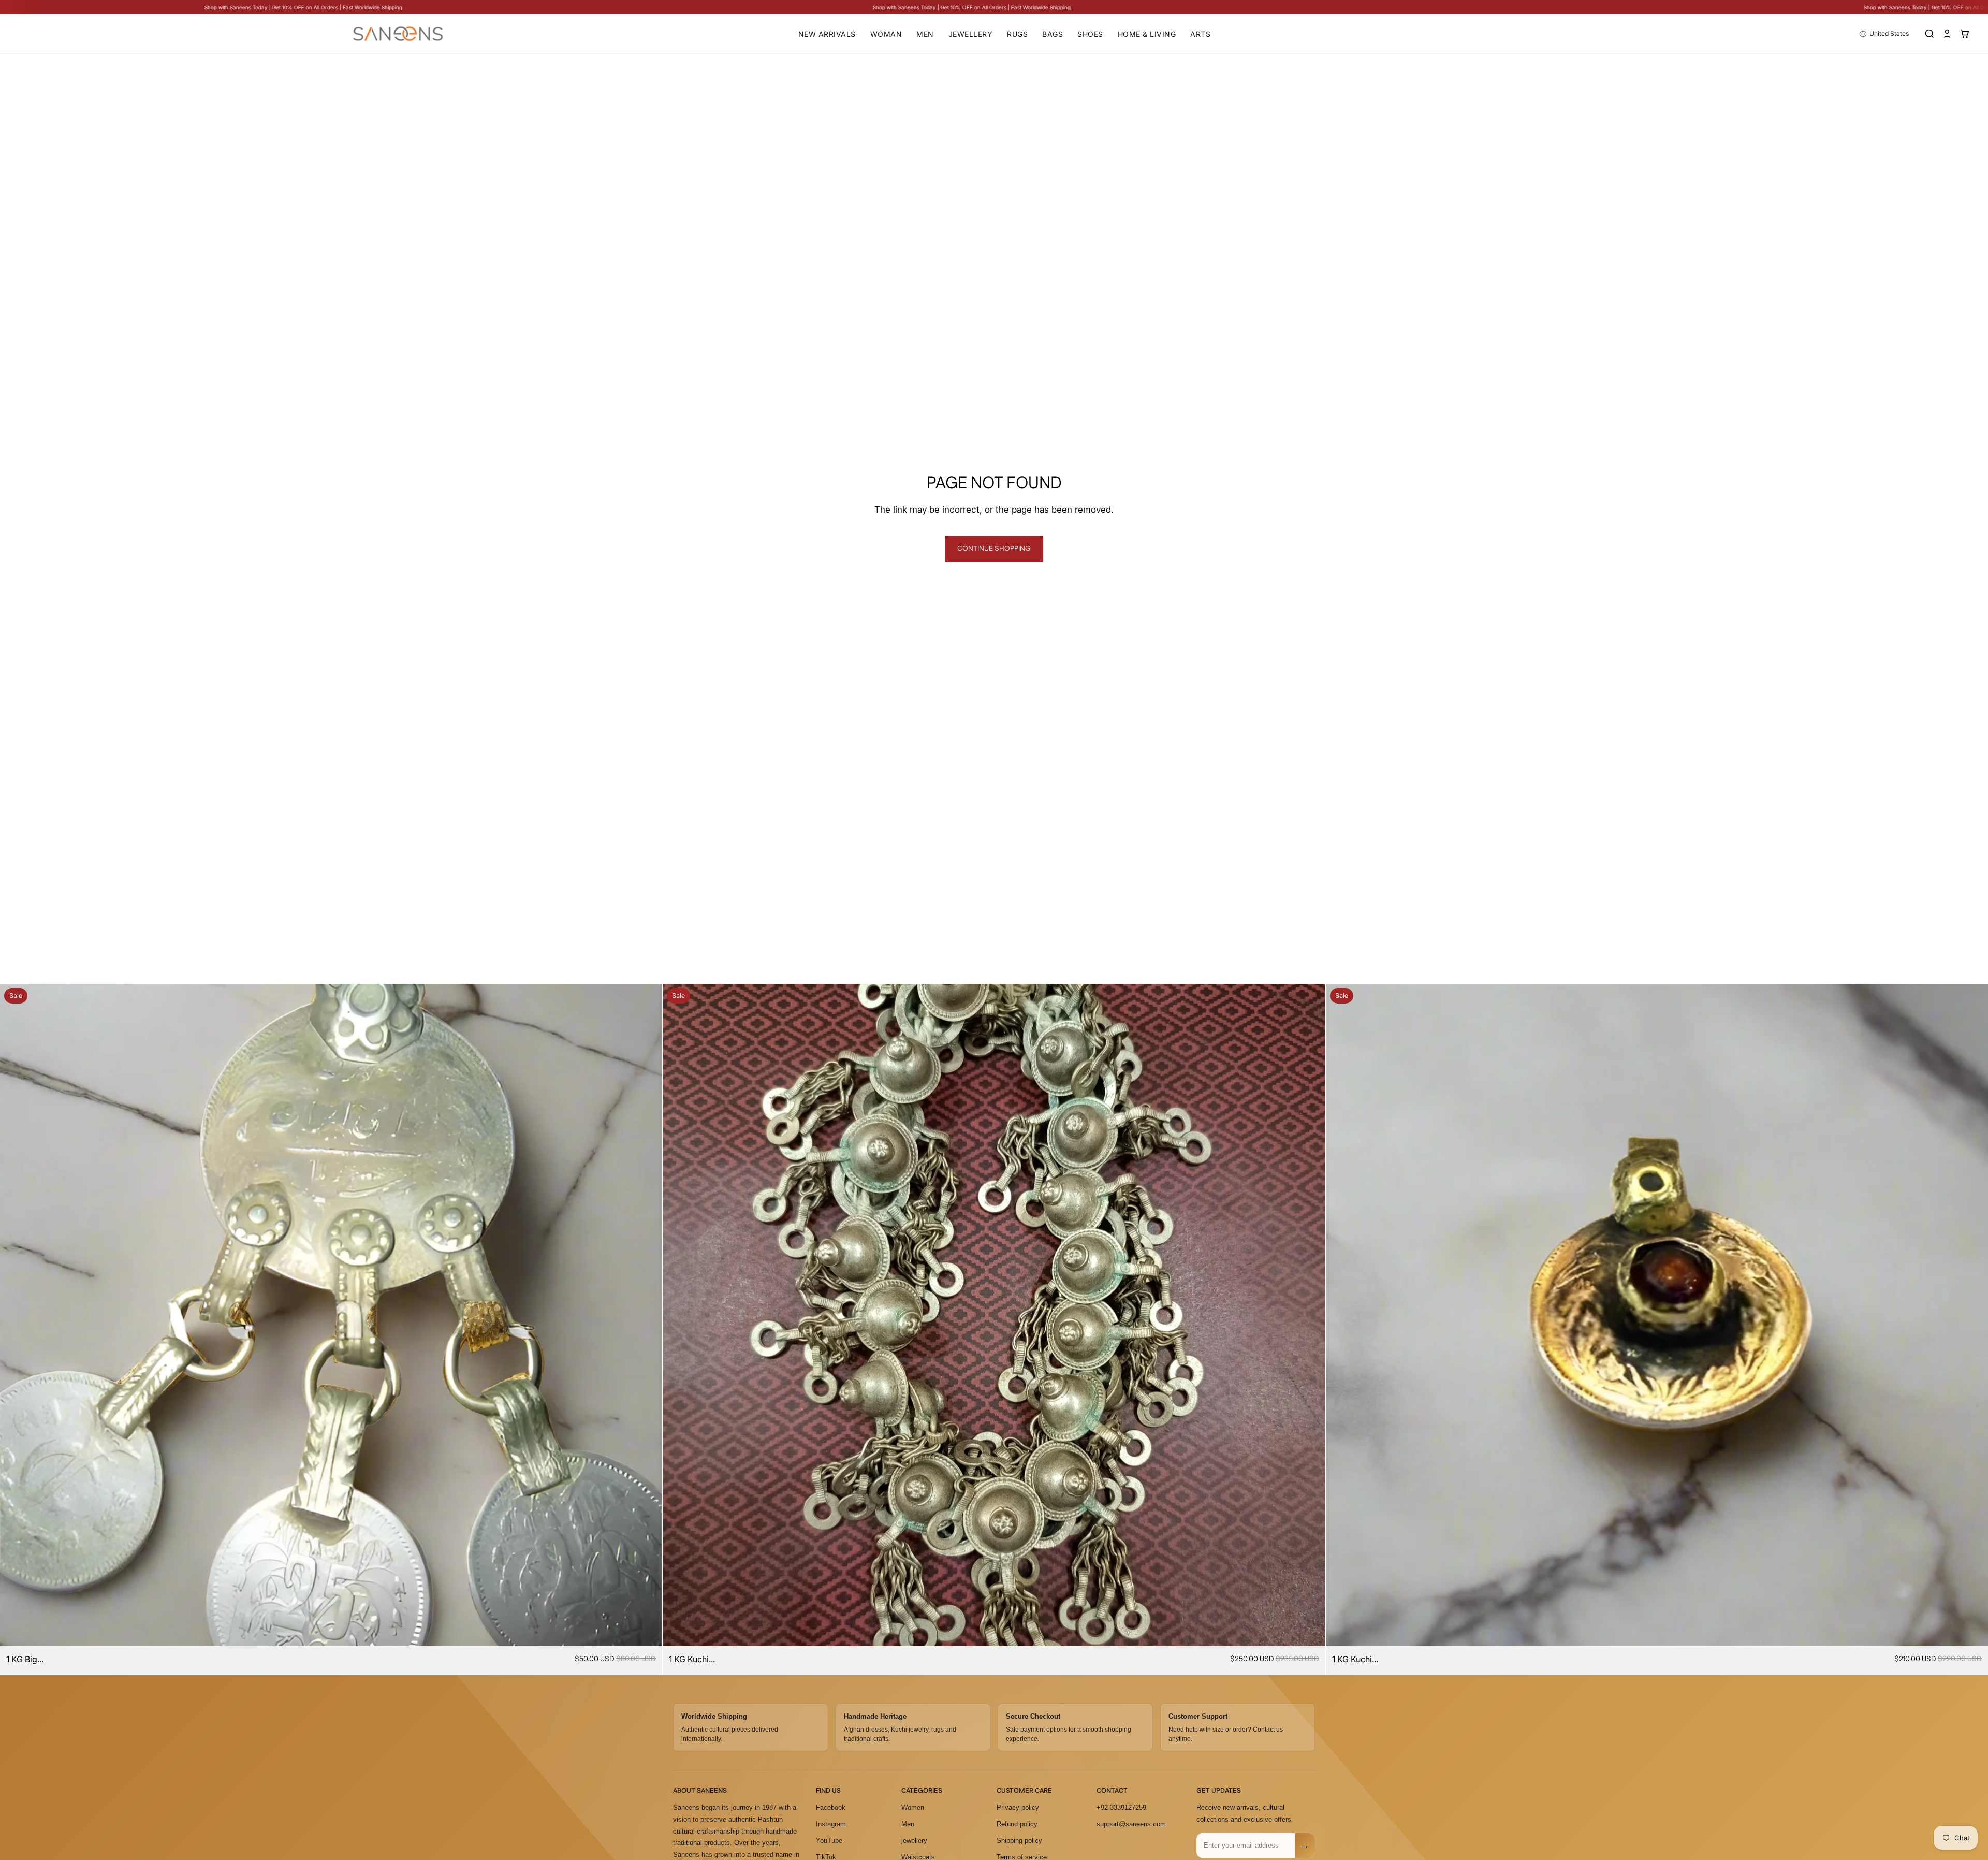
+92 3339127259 (1121, 1807)
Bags (1053, 34)
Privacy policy (1018, 1807)
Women (913, 1807)
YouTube (829, 1841)
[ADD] (647, 1630)
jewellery (914, 1841)
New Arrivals (827, 34)
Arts (1200, 34)
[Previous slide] (16, 1315)
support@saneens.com (1131, 1824)
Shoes (1090, 34)
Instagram (831, 1824)
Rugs (1017, 34)
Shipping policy (1019, 1841)
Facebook (831, 1807)
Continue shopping (994, 549)
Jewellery (971, 34)
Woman (886, 34)
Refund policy (1017, 1824)
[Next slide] (647, 1315)
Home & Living (1147, 34)
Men (925, 34)
